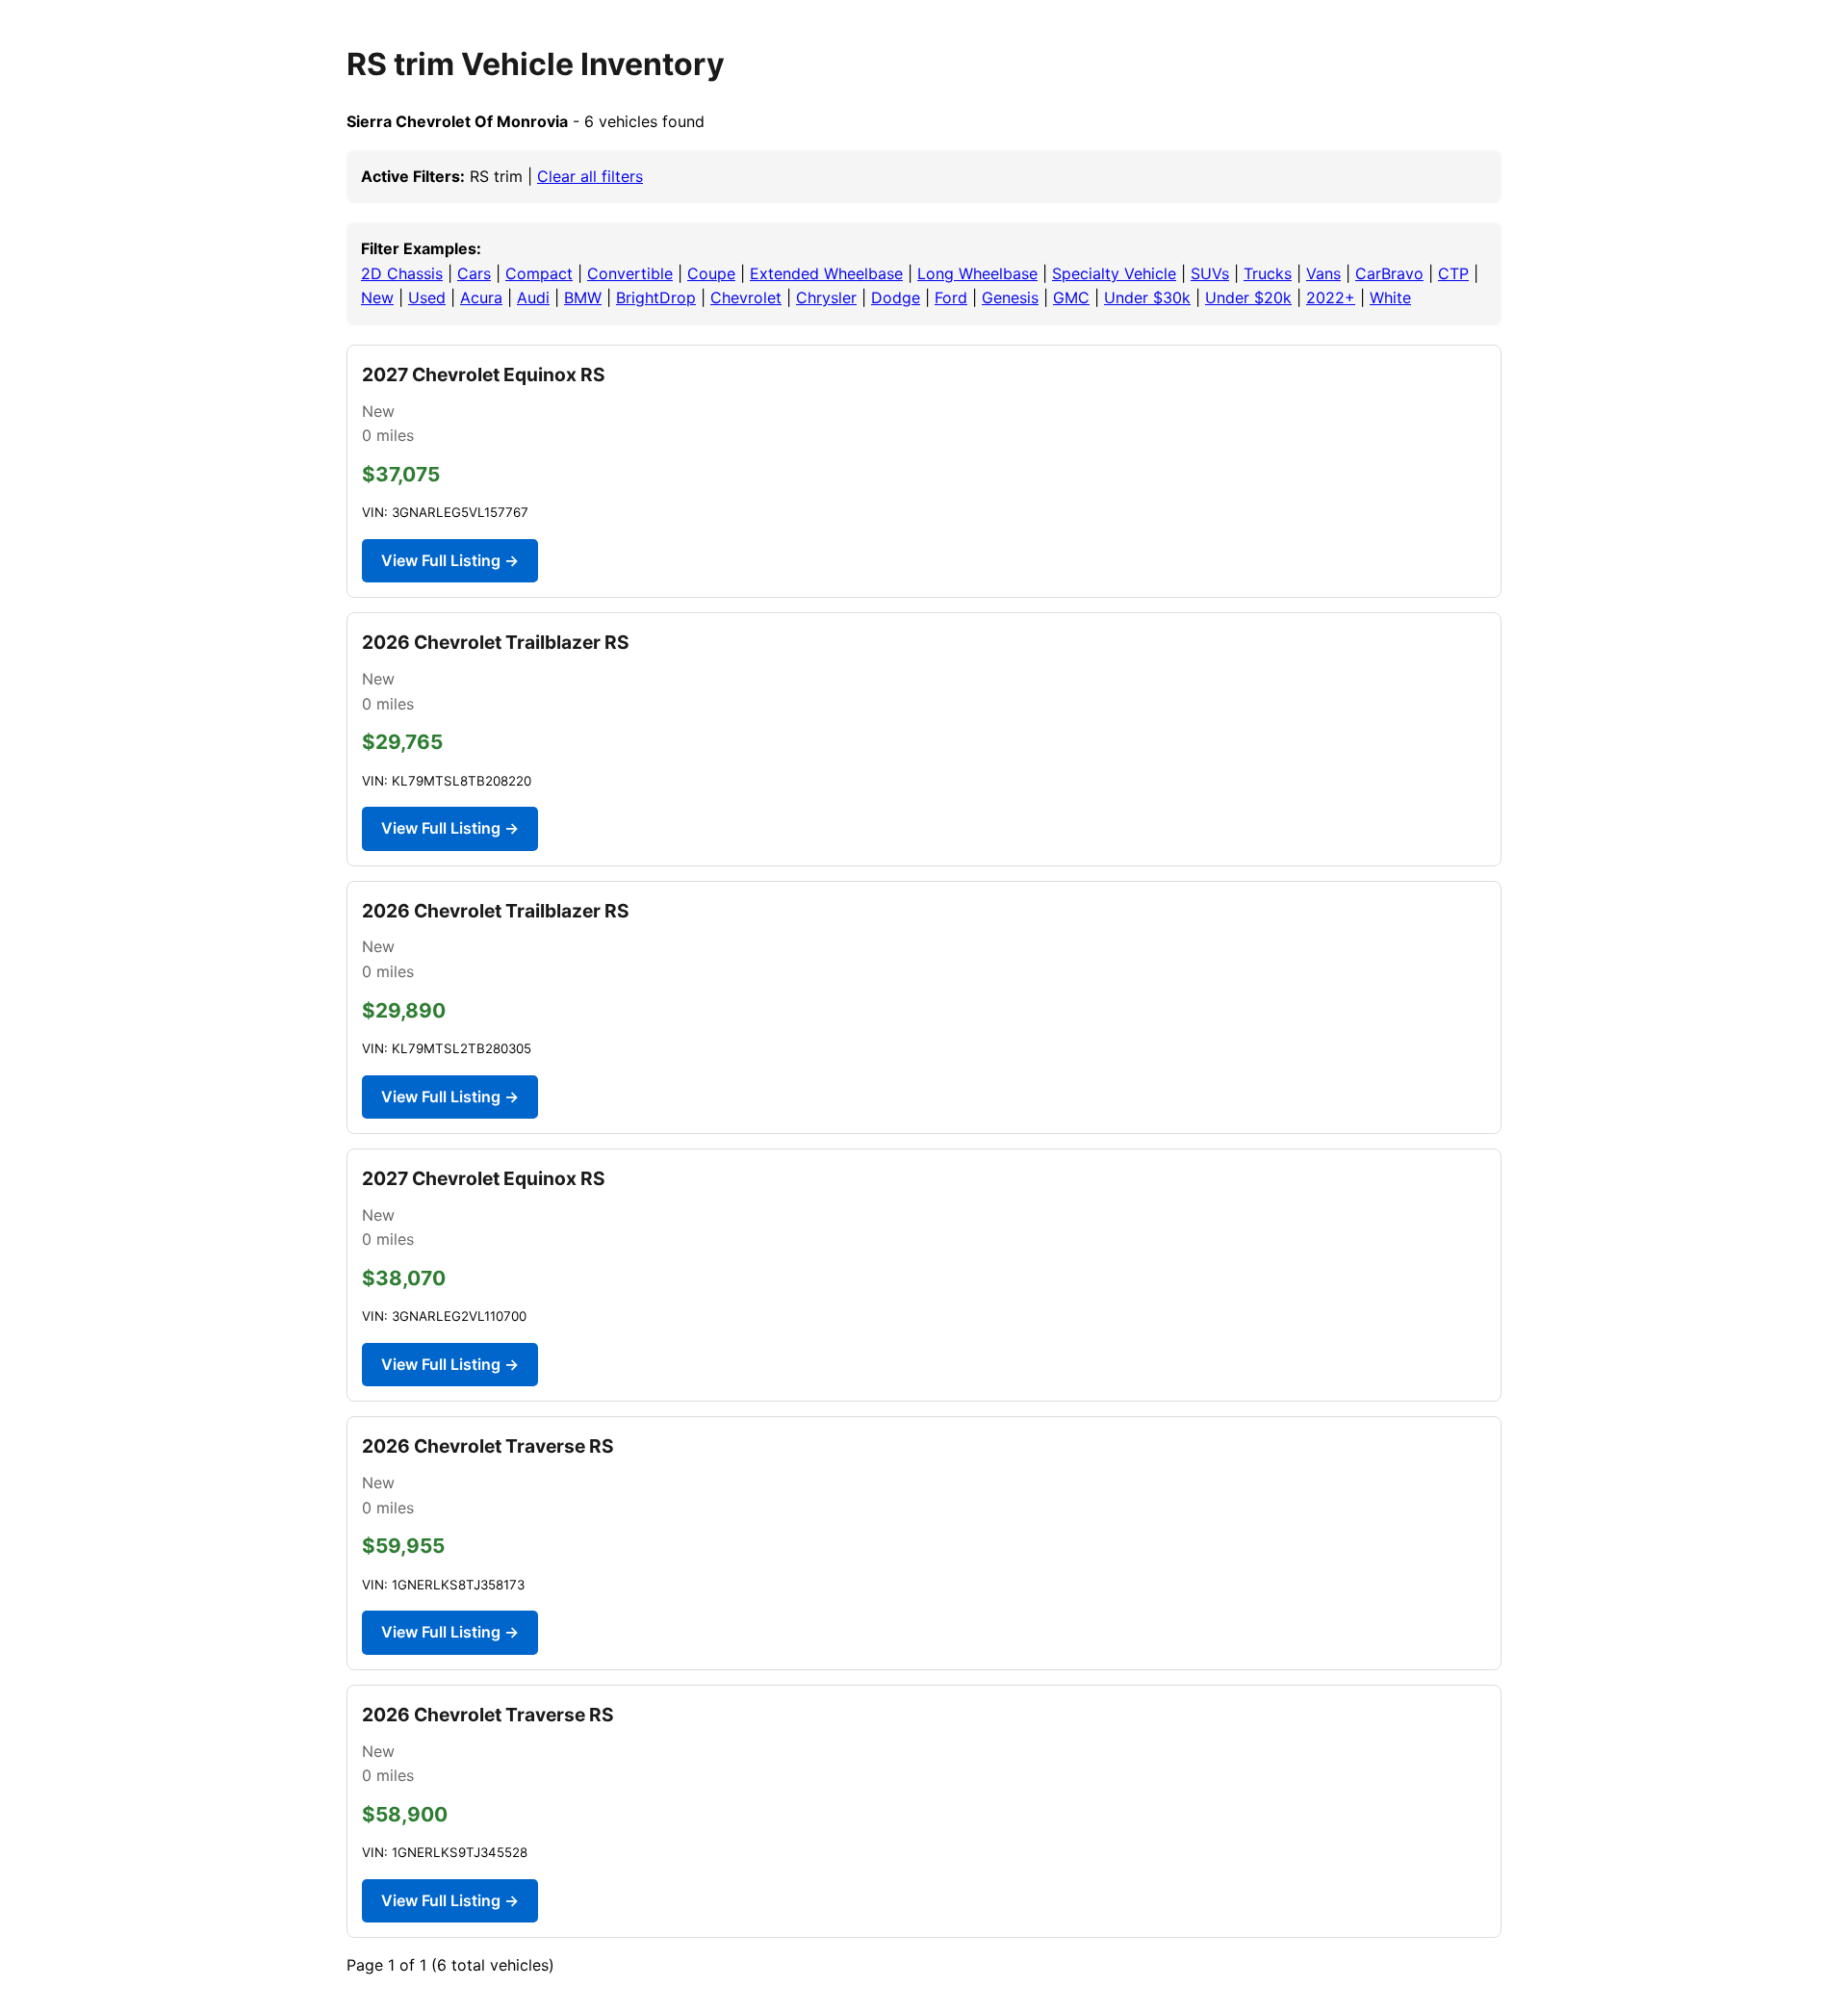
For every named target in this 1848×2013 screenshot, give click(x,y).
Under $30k (1147, 297)
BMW (583, 297)
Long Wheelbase (977, 273)
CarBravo (1389, 273)
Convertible (630, 273)
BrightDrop (656, 297)
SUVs (1210, 273)
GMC (1071, 297)
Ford (951, 297)
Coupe (711, 273)
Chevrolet (746, 297)
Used (427, 297)
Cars (474, 273)
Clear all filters (590, 176)
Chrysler (826, 297)
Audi (533, 297)
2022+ (1331, 297)
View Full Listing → (450, 560)
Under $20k (1248, 297)
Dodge (896, 297)
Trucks (1268, 273)
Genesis (1010, 297)
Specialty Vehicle (1114, 273)
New (377, 297)
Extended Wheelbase (826, 273)
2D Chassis (402, 273)
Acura (481, 297)
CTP (1453, 273)
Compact (539, 273)
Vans (1323, 273)
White (1390, 297)
